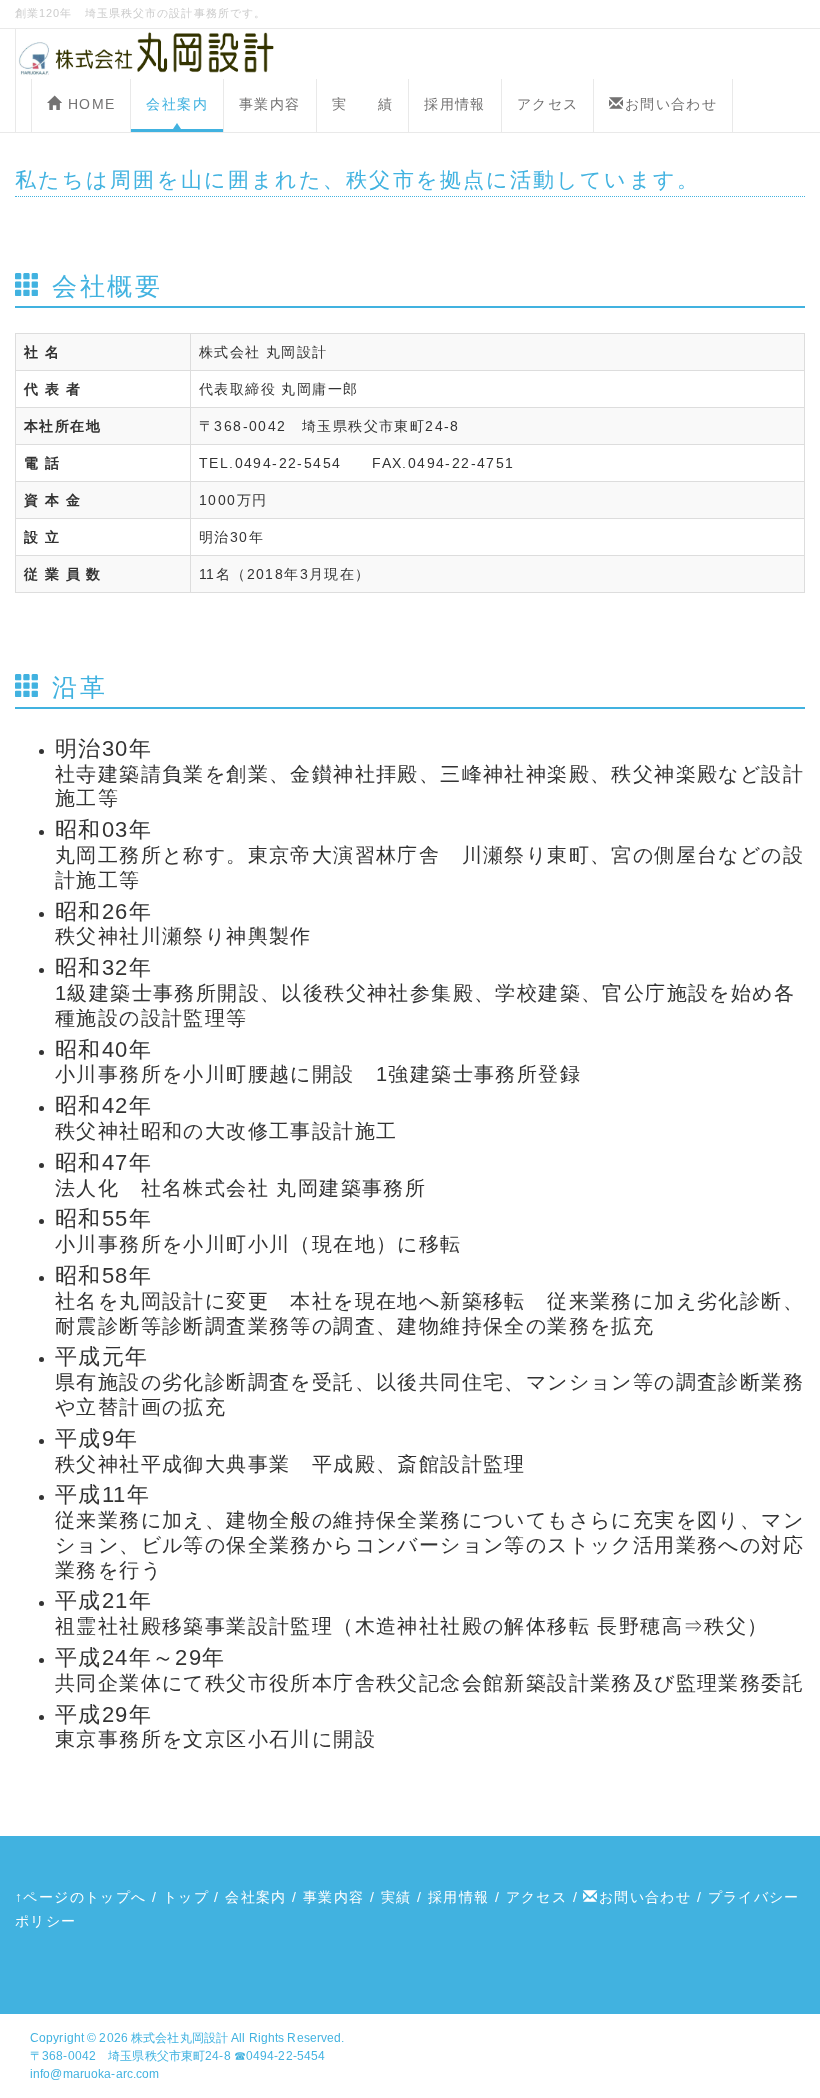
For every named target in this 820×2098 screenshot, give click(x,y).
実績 (396, 1897)
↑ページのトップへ (81, 1897)
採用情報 (455, 104)
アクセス (548, 104)
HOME (88, 104)
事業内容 (270, 104)
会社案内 (177, 104)
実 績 (363, 104)
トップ (186, 1897)
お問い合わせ (671, 104)
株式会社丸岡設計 (179, 2038)
